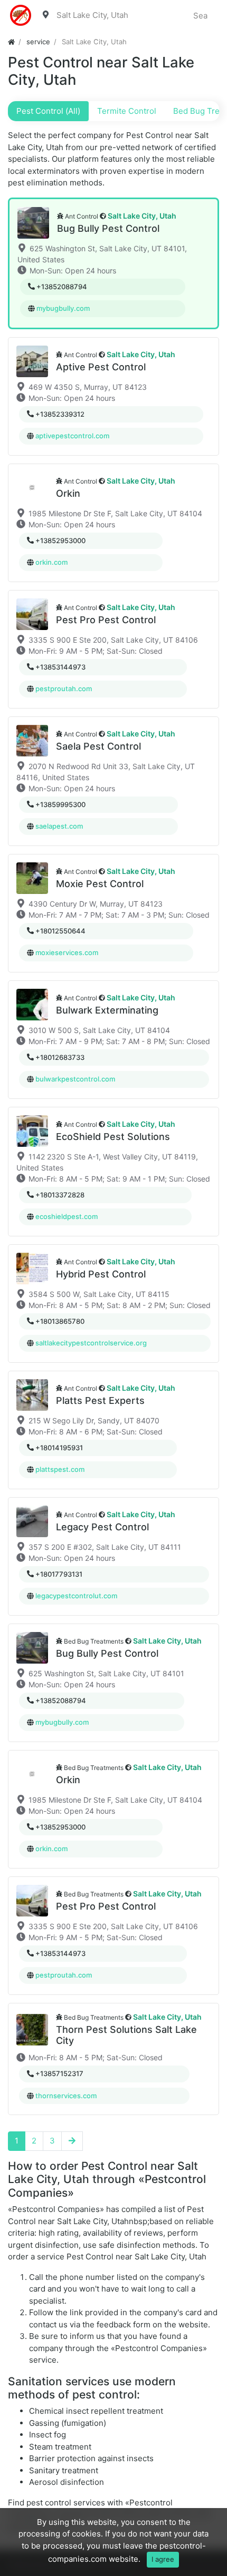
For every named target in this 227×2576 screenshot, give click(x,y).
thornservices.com (66, 2096)
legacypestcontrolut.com (76, 1596)
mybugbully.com (63, 308)
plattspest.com (60, 1469)
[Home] (11, 42)
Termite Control (127, 111)
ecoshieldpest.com (67, 1216)
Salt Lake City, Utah (142, 216)
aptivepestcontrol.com (72, 436)
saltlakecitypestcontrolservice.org (91, 1343)
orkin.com (51, 562)
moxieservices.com (67, 952)
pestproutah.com (64, 689)
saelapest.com (59, 826)
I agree (163, 2559)
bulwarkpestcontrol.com (75, 1079)
